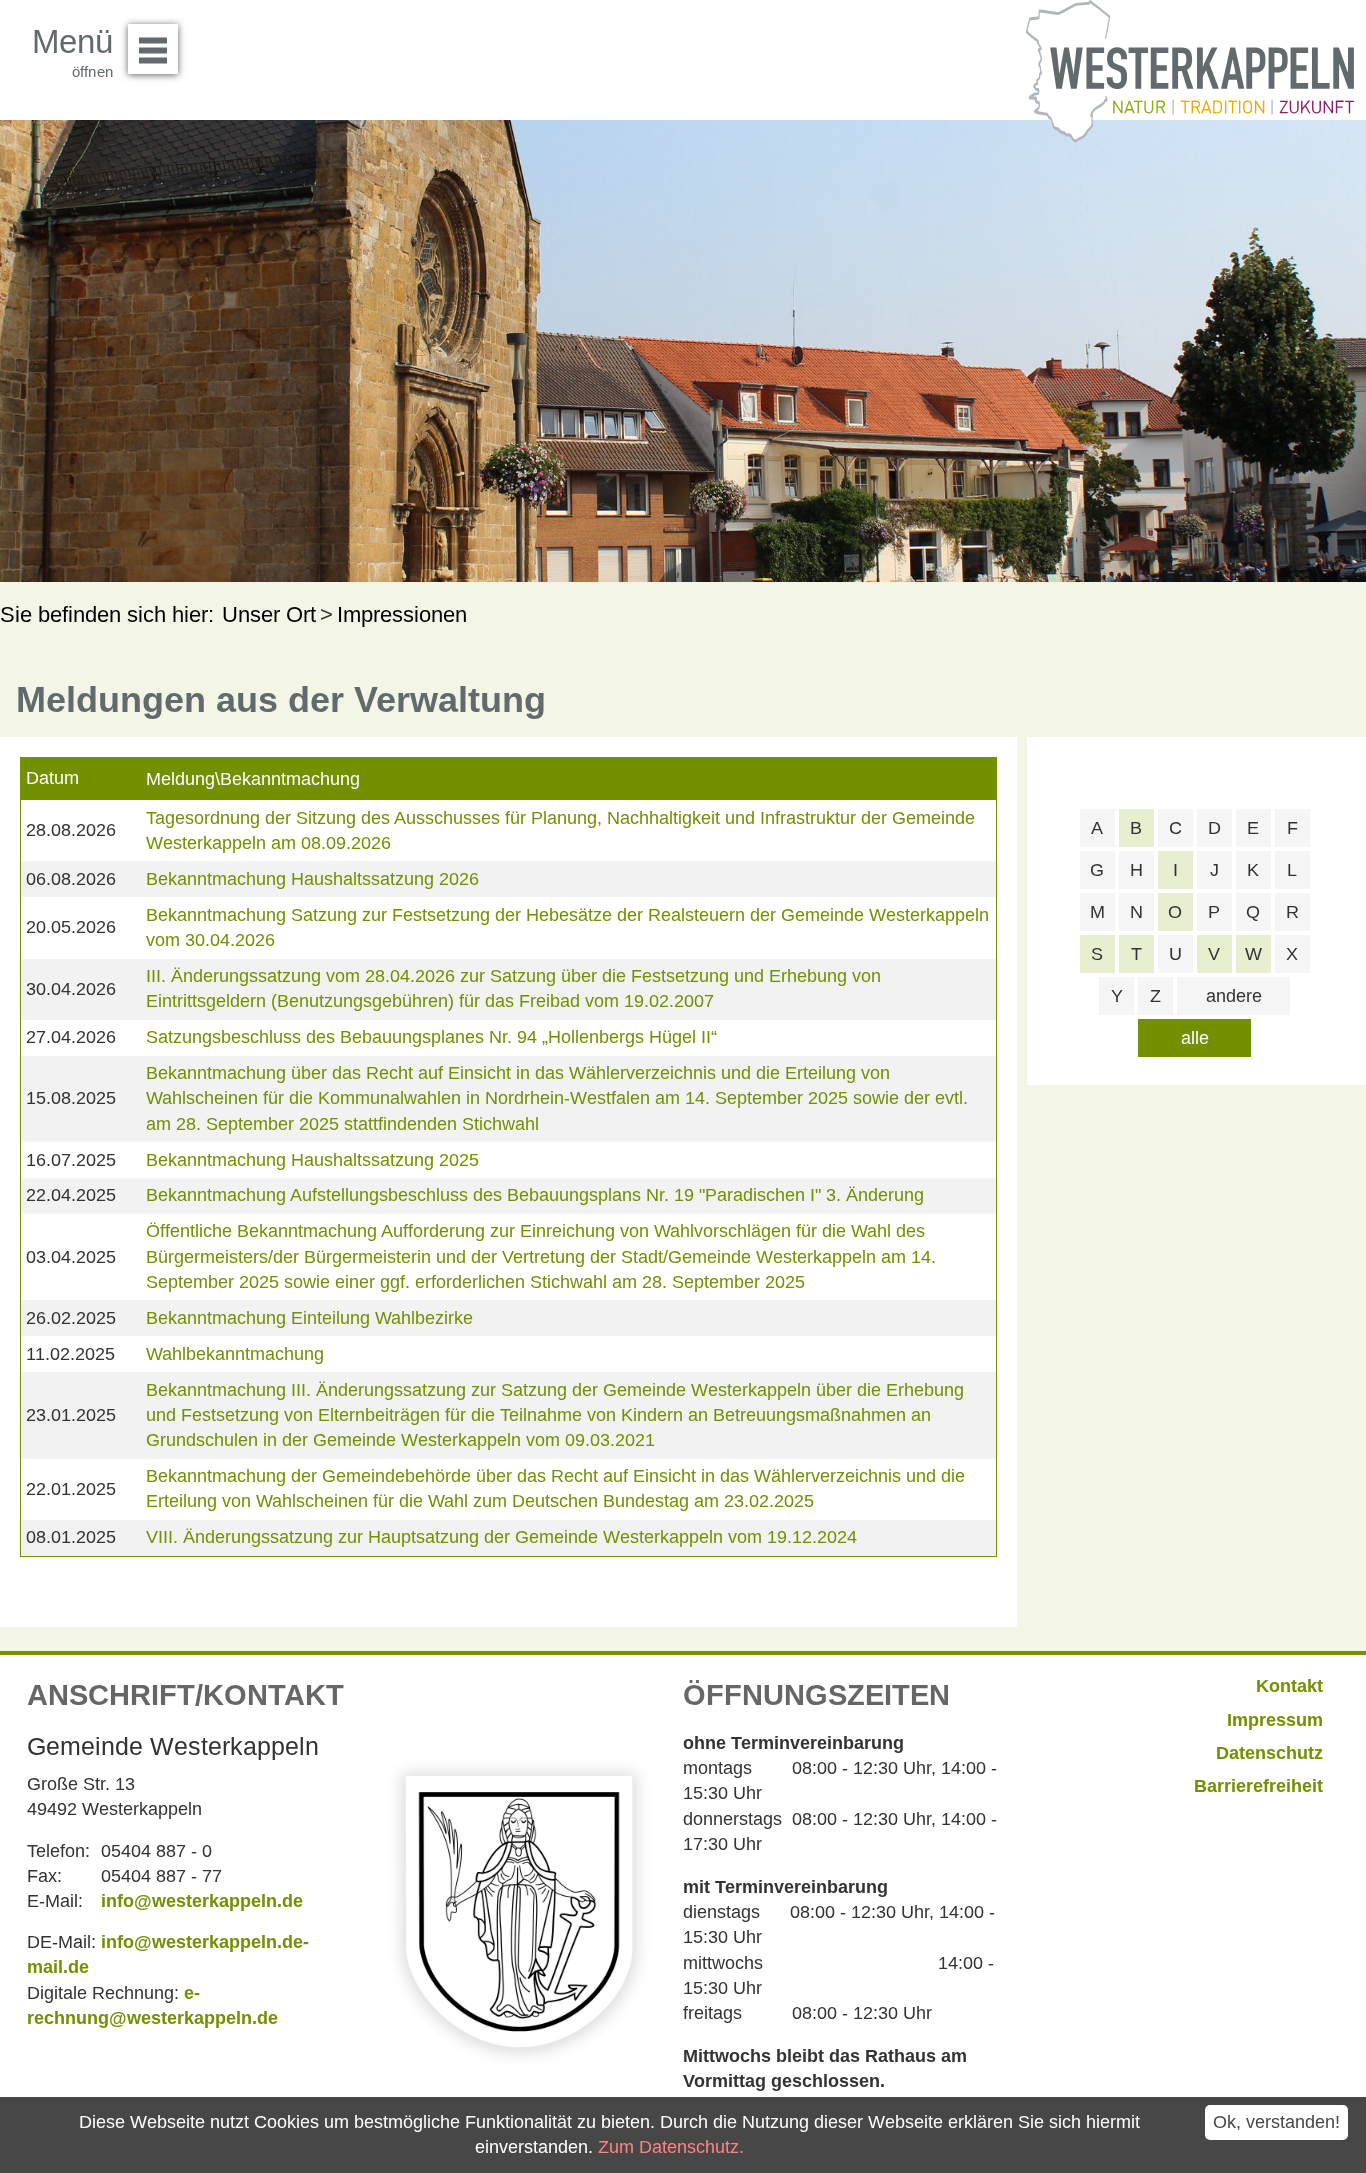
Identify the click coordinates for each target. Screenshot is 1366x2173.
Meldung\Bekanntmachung (253, 779)
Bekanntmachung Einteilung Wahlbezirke (309, 1318)
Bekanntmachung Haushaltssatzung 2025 (312, 1160)
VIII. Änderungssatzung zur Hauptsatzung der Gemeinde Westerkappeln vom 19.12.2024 (501, 1537)
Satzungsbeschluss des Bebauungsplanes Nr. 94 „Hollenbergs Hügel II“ (431, 1037)
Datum (52, 778)
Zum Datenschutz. (671, 2147)
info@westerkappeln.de (202, 1901)
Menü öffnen (153, 49)
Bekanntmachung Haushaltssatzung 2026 (312, 879)
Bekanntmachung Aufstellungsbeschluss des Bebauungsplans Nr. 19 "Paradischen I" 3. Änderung (535, 1195)
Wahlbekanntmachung (235, 1354)
